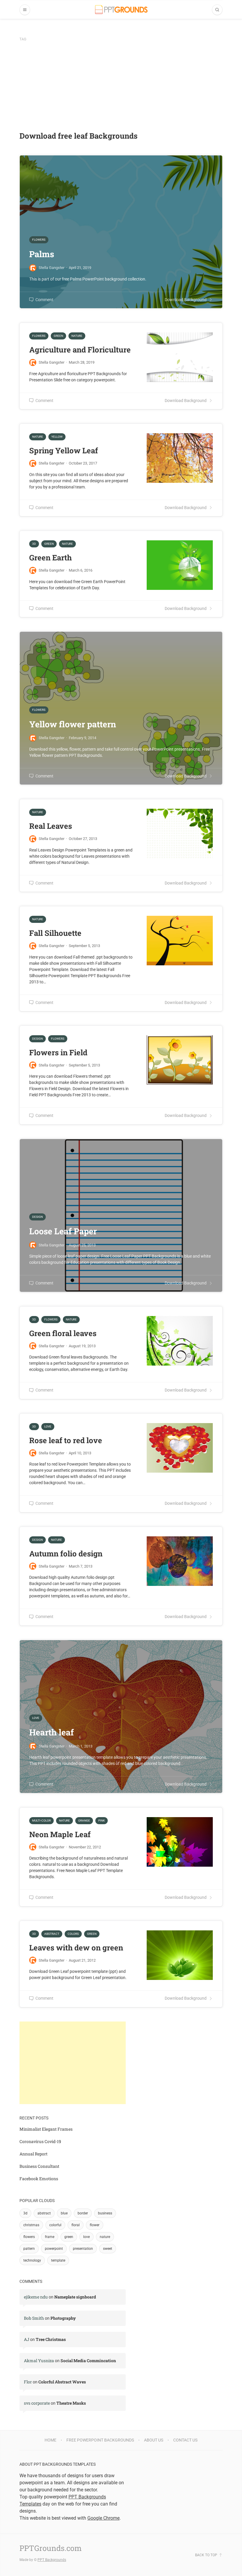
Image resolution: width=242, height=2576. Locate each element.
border (83, 2213)
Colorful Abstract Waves (62, 2382)
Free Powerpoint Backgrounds (100, 2440)
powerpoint (54, 2249)
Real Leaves (51, 826)
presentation (83, 2249)
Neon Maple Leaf (60, 1834)
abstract (44, 2213)
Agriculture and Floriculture (80, 350)
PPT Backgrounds (52, 2560)
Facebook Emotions (39, 2179)
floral (76, 2225)
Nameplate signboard (75, 2297)
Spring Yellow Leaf (64, 450)
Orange (84, 1821)
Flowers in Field (58, 1052)
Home (50, 2440)
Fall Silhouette (55, 933)
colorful (55, 2225)
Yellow (57, 437)
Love (48, 1426)
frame (50, 2237)
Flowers (39, 336)
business (105, 2213)
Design (37, 1039)
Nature (77, 336)
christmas (31, 2225)
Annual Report (33, 2154)
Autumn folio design (66, 1553)
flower (95, 2225)
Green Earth (50, 557)
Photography (63, 2318)
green (69, 2237)
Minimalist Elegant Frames (46, 2129)
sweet (108, 2249)
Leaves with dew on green (76, 1947)
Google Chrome (103, 2518)
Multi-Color (41, 1821)
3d (25, 2213)
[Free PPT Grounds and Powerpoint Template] (121, 10)
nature (105, 2237)
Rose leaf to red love (66, 1440)
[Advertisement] (121, 86)
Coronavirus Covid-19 (40, 2141)
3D (34, 544)
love (86, 2237)
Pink (102, 1821)
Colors (73, 1934)
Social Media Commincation (88, 2361)
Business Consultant (39, 2166)
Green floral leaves (63, 1333)
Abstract (52, 1934)
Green (58, 336)
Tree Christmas (51, 2339)
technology (32, 2260)
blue (64, 2213)
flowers (29, 2237)
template (58, 2260)
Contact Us (185, 2440)
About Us (154, 2440)
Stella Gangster (51, 362)
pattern (29, 2249)
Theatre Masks (71, 2403)
